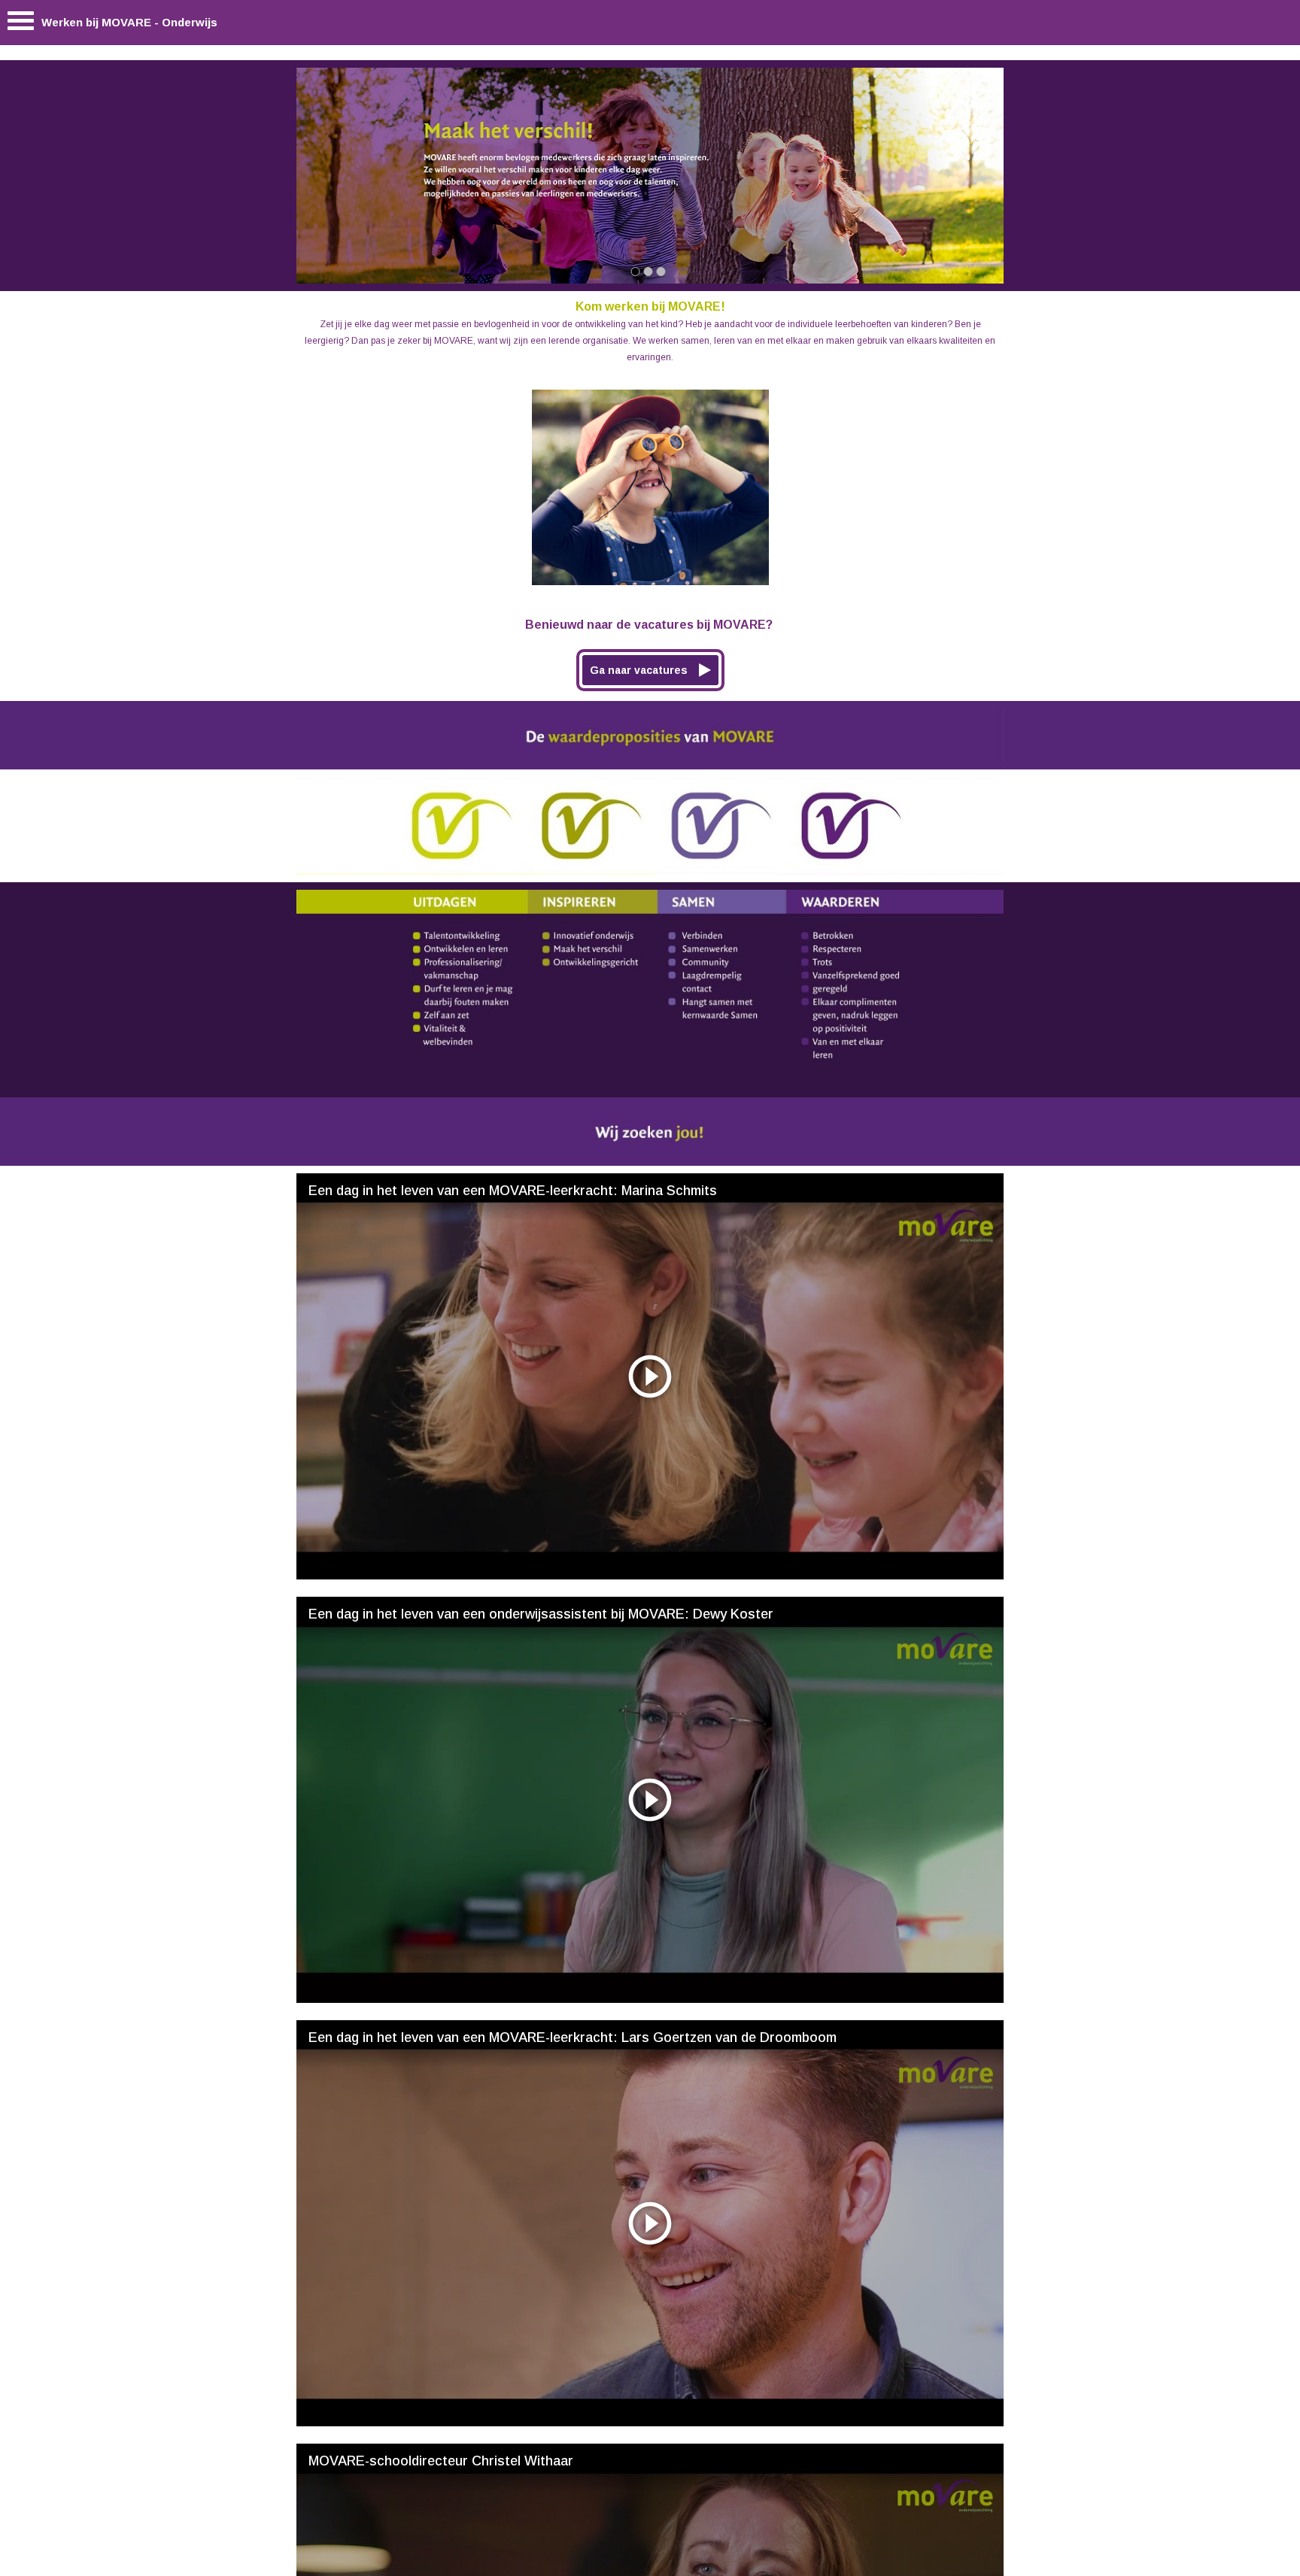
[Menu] (21, 24)
